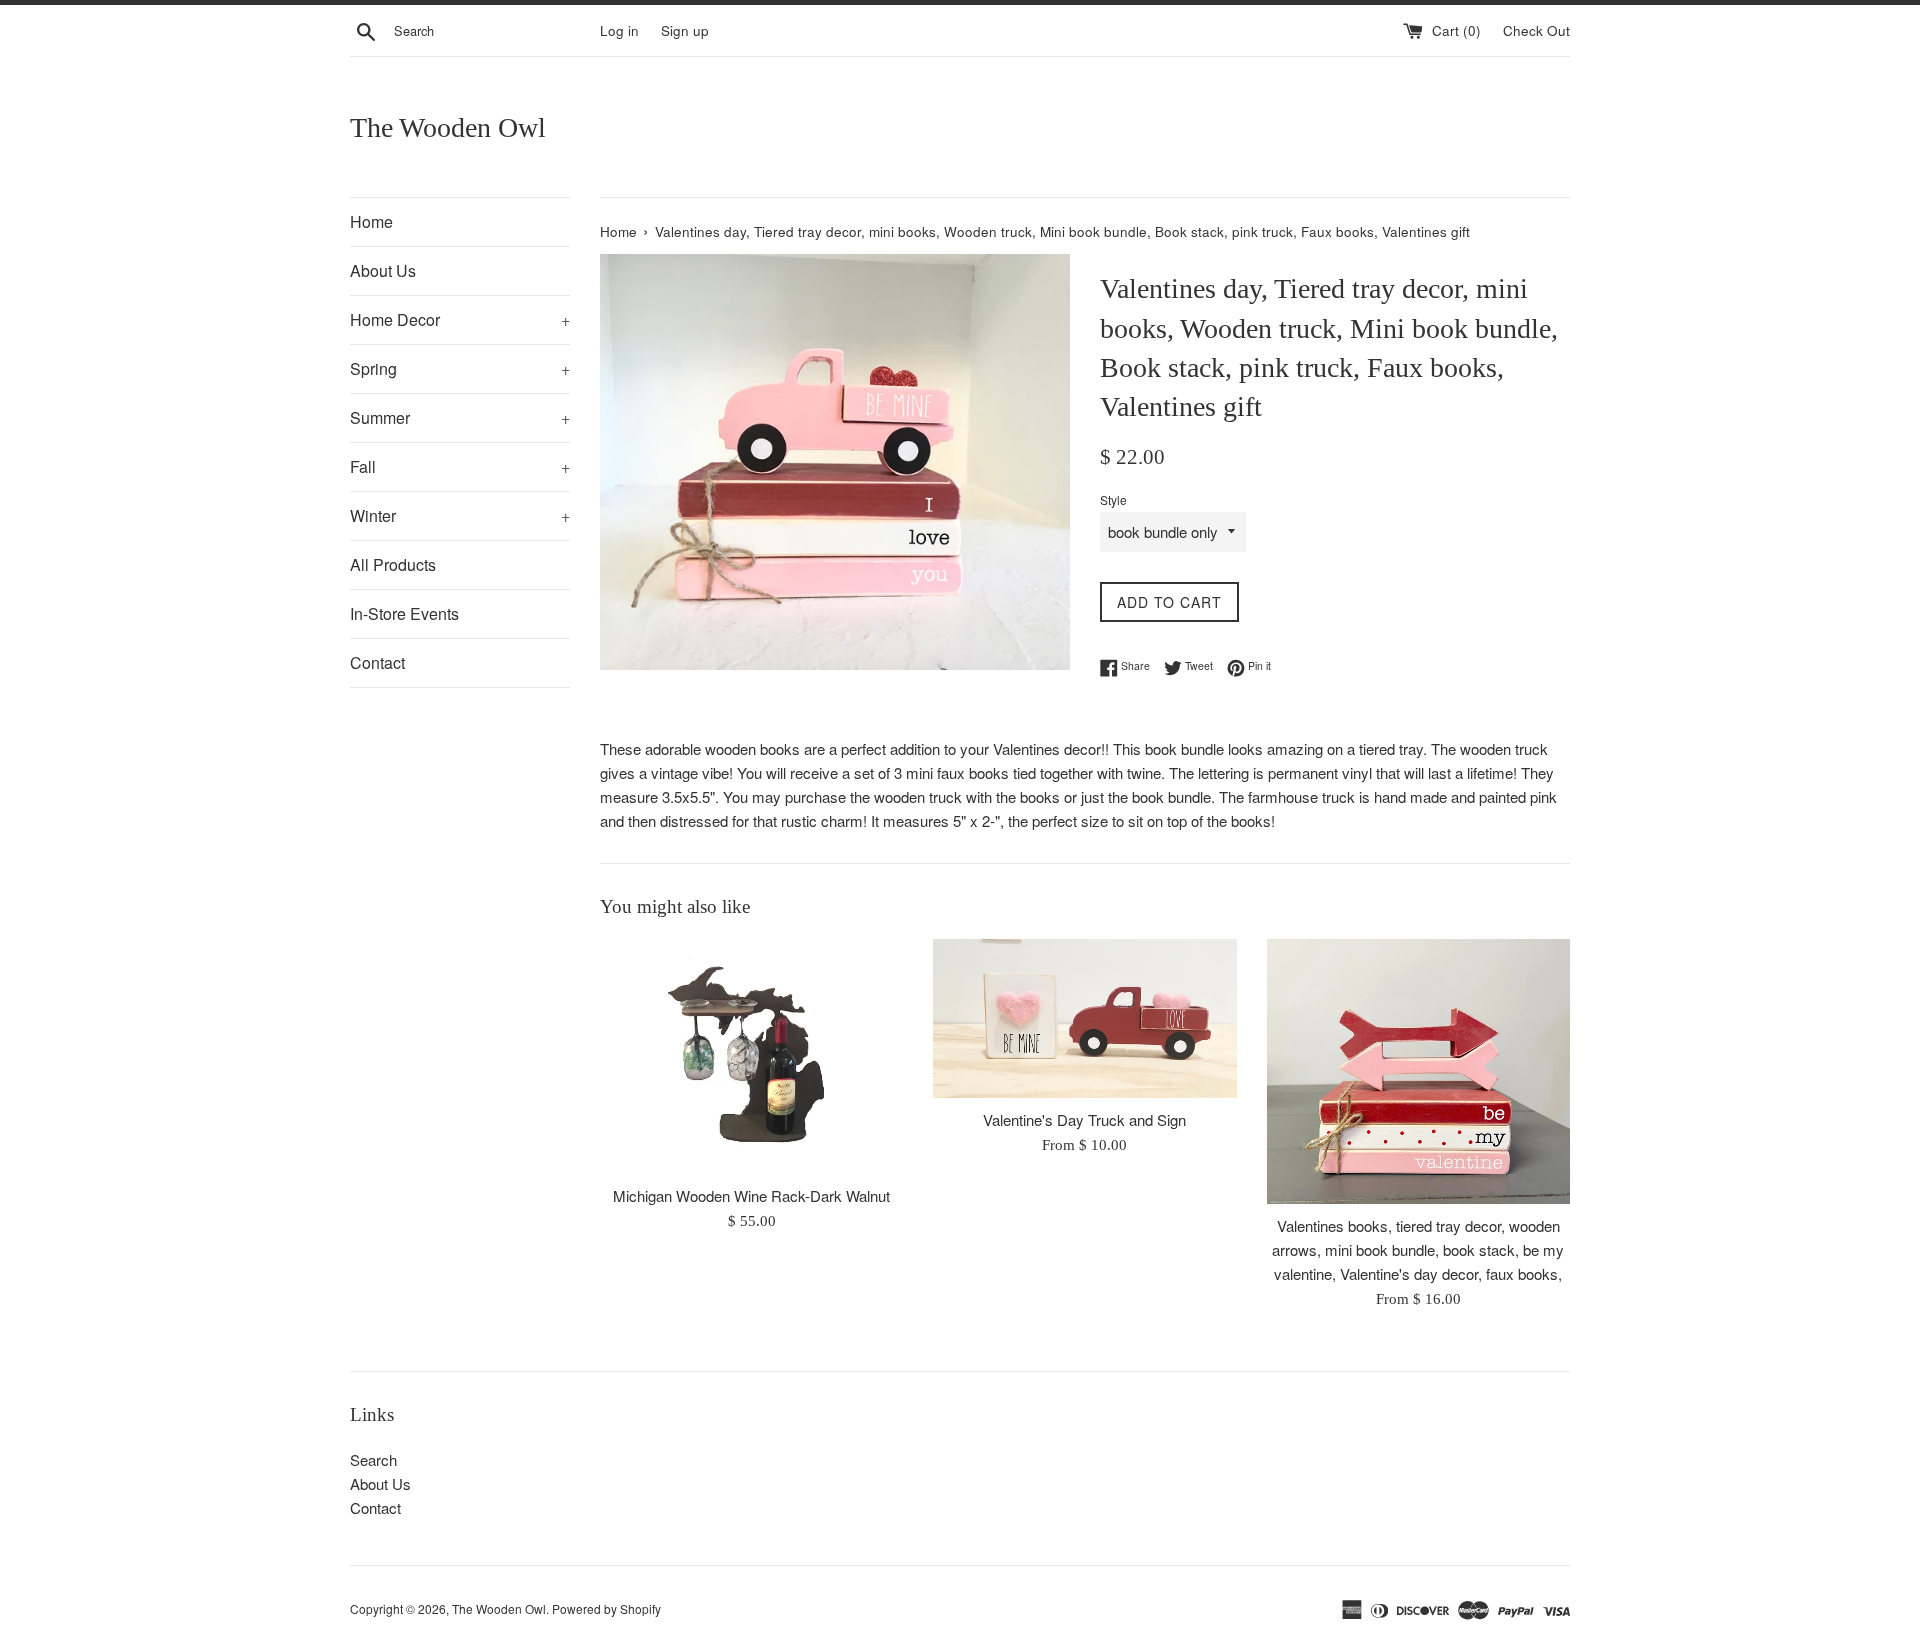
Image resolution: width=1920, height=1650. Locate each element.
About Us (383, 270)
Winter (460, 515)
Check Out (1536, 30)
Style (1113, 499)
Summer (460, 417)
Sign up (685, 30)
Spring (460, 368)
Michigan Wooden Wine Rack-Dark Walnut (751, 1195)
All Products (393, 564)
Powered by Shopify (606, 1608)
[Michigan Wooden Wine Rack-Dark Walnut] (751, 1056)
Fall (460, 466)
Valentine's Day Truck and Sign (1084, 1119)
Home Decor (460, 319)
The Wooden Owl (448, 127)
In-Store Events (404, 613)
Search (373, 1459)
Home (371, 221)
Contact (377, 662)
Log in (619, 30)
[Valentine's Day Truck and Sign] (1084, 1018)
